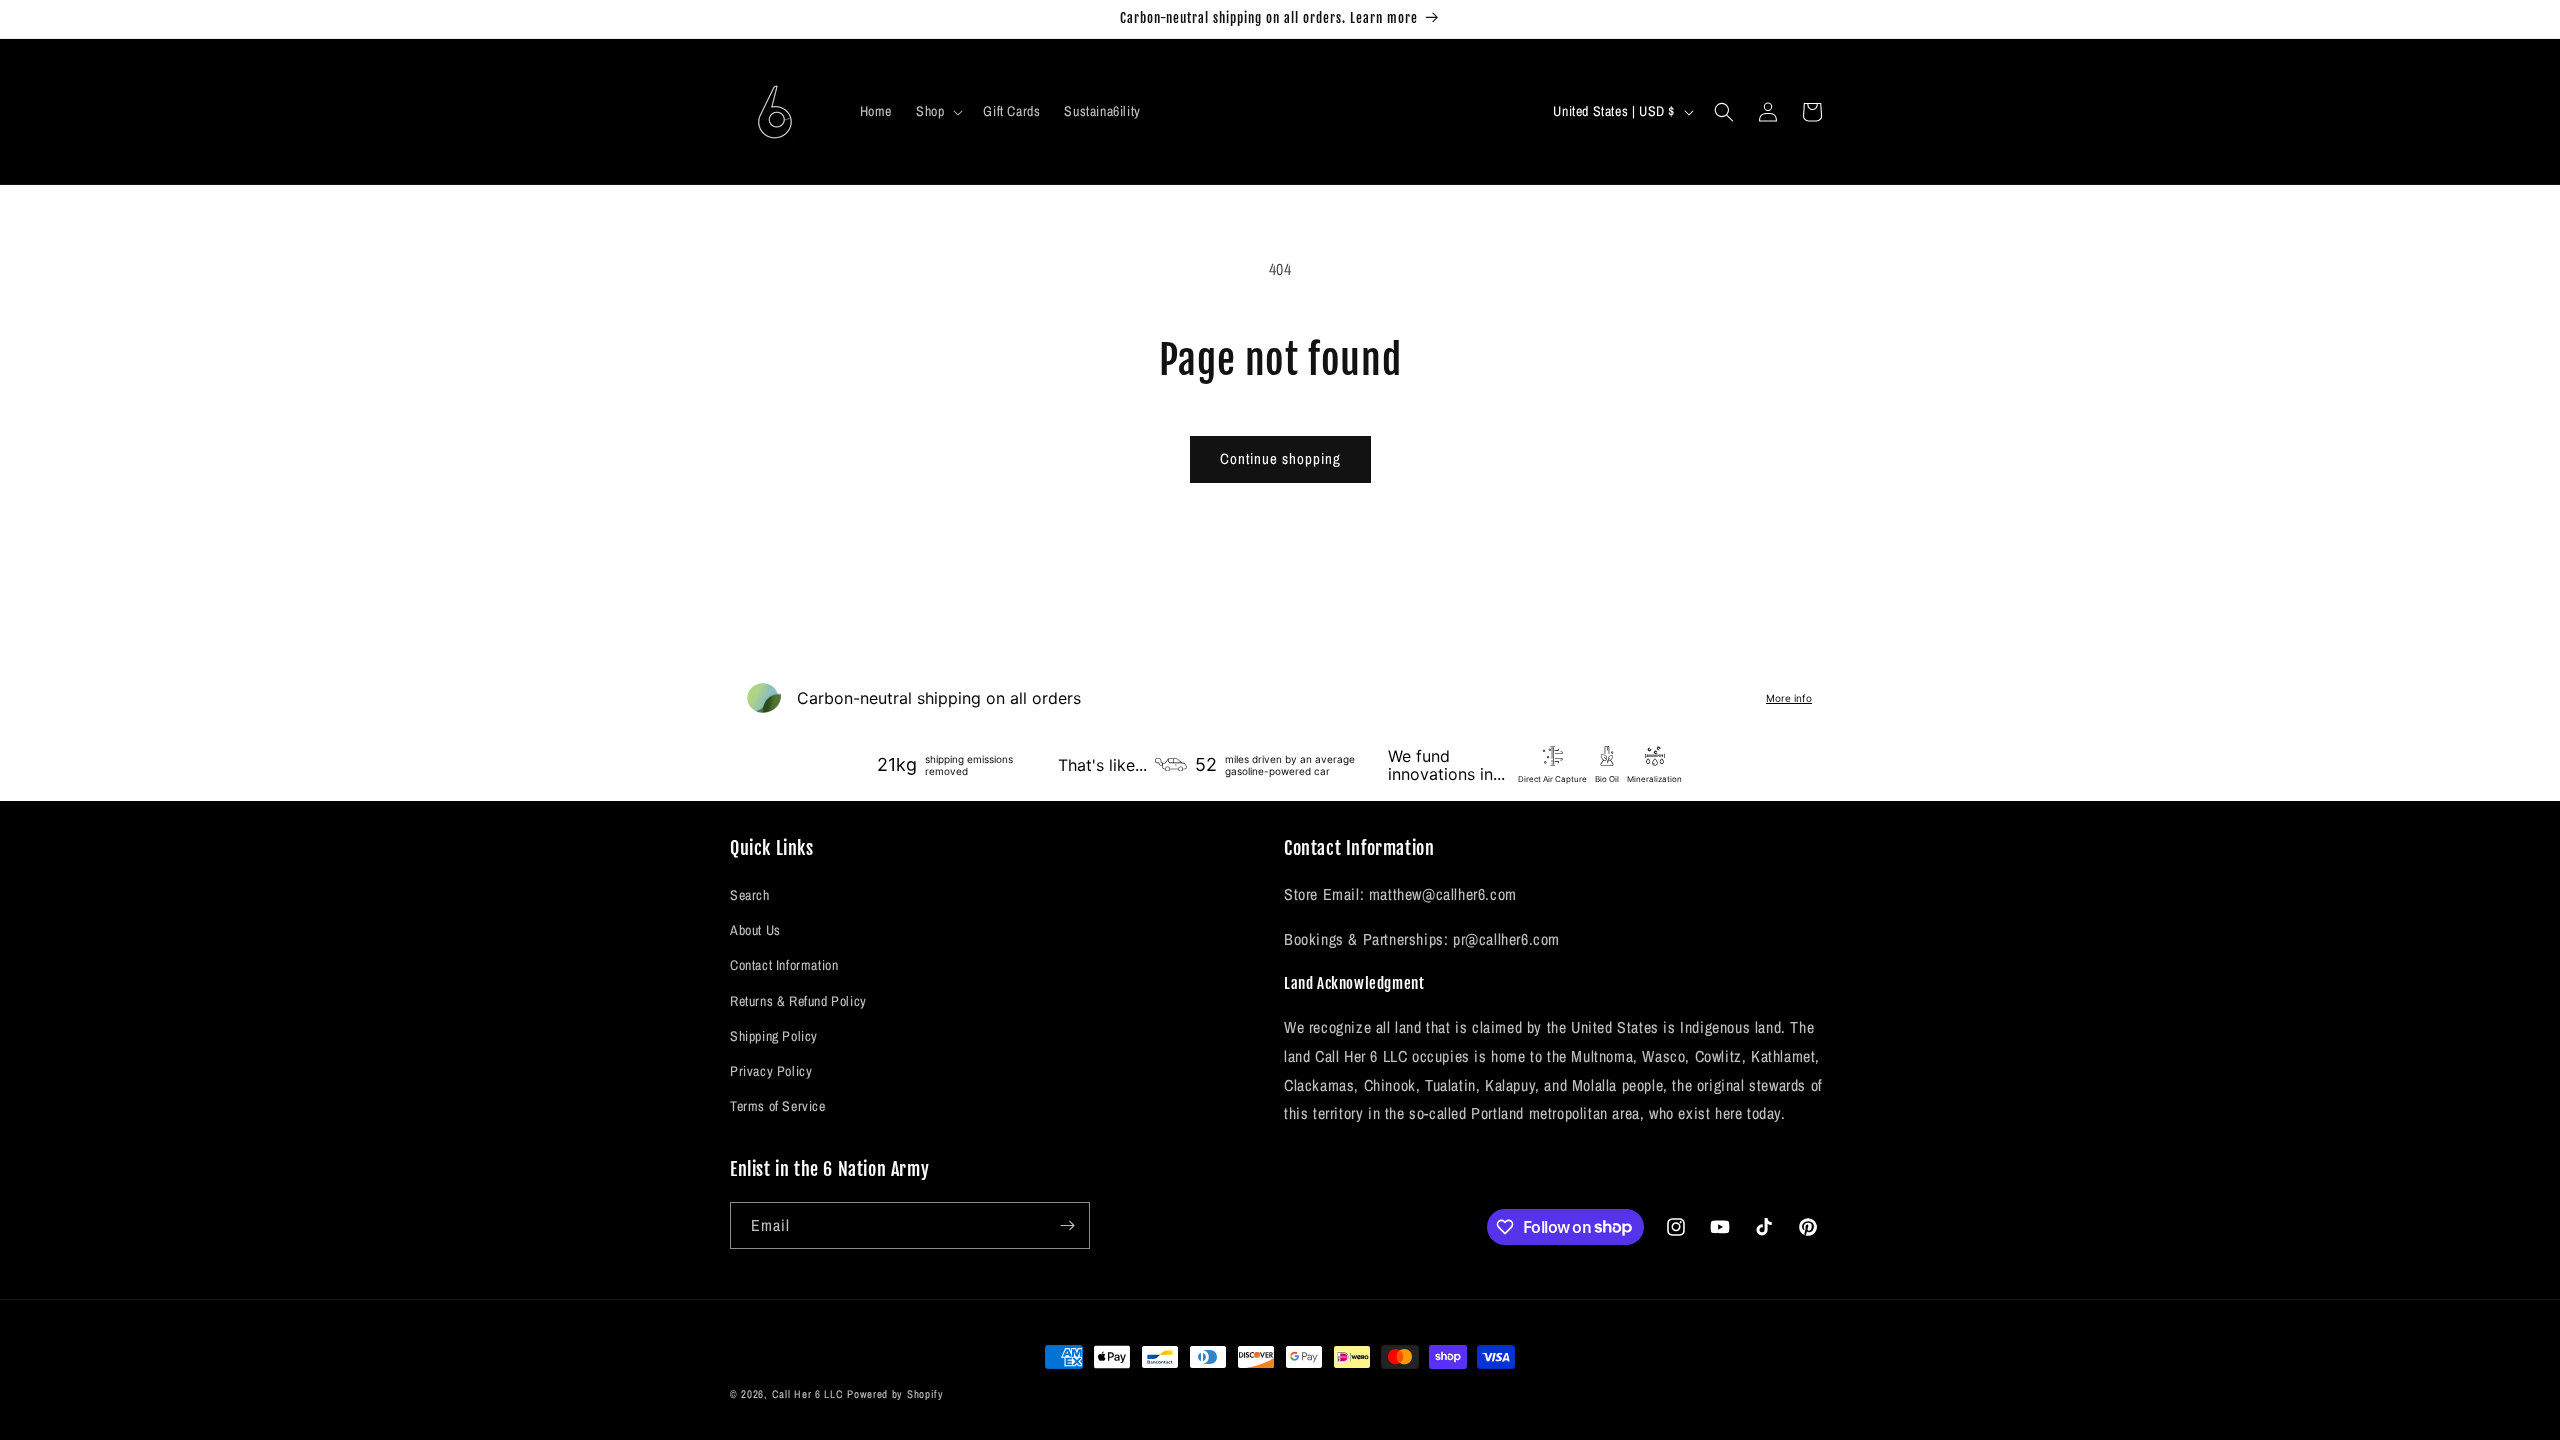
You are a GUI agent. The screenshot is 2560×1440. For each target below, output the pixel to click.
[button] (937, 111)
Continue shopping (1280, 458)
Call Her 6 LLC (808, 1394)
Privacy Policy (771, 1071)
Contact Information (784, 965)
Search (750, 895)
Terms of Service (778, 1106)
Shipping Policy (774, 1036)
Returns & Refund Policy (798, 1001)
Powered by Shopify (895, 1394)
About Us (755, 930)
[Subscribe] (1067, 1225)
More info (1789, 698)
